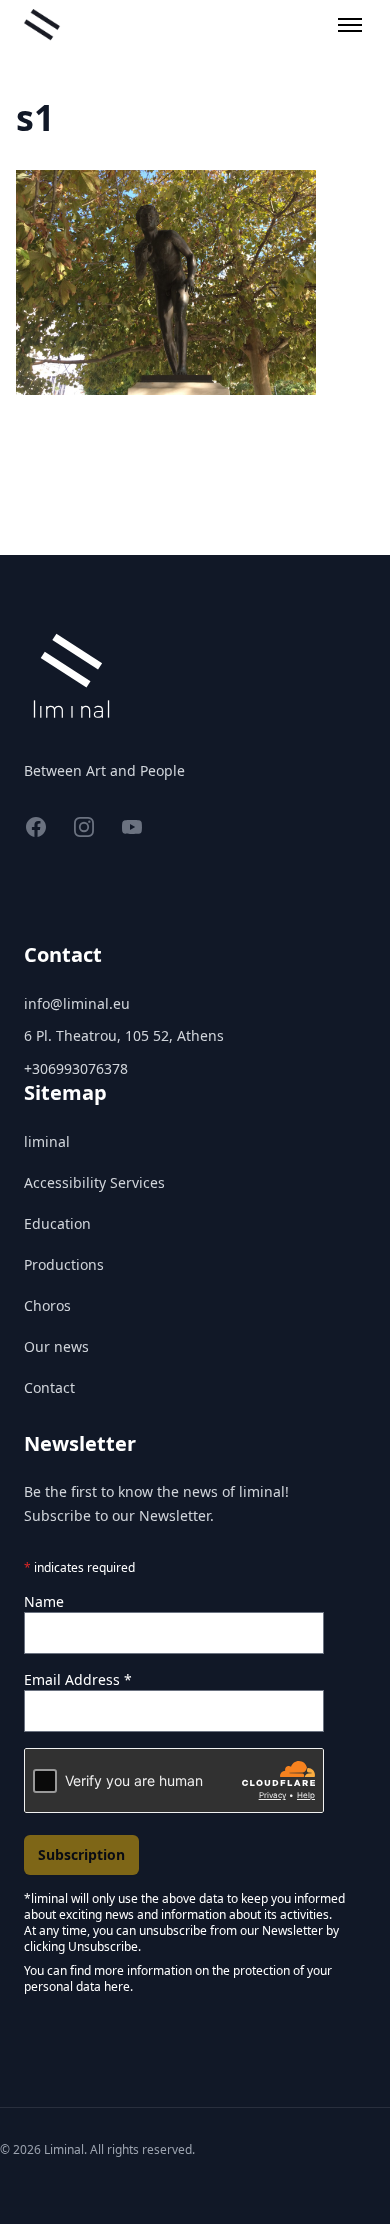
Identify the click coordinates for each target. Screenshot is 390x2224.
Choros (47, 1305)
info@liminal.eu (77, 1003)
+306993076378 (76, 1068)
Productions (64, 1264)
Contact (49, 1387)
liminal (47, 1141)
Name (44, 1601)
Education (57, 1223)
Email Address (78, 1679)
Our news (56, 1346)
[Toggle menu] (350, 25)
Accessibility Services (94, 1182)
